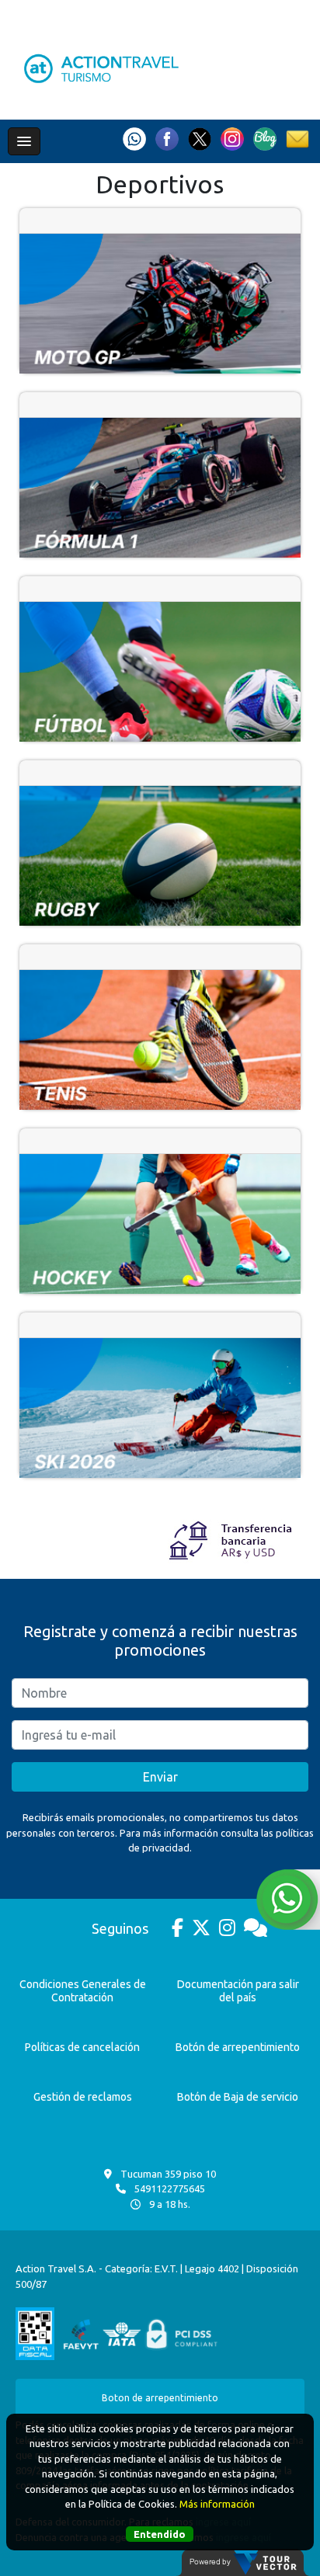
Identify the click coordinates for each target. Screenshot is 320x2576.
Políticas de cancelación (82, 2047)
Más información (217, 2504)
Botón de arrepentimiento (238, 2047)
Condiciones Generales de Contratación (83, 1991)
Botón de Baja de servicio (238, 2097)
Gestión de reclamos (83, 2097)
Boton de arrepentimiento (160, 2398)
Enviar (160, 1777)
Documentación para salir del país (238, 1991)
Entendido (160, 2534)
